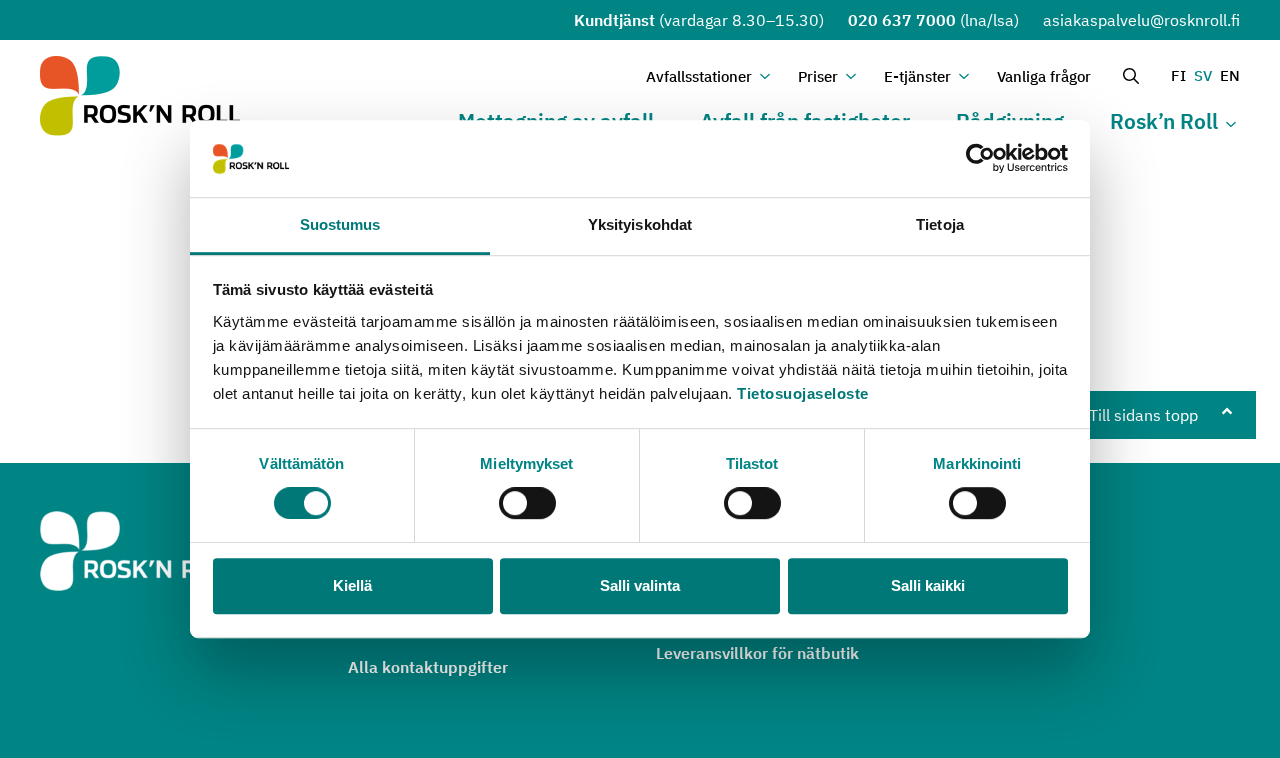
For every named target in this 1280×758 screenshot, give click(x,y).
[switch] (527, 503)
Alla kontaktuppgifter (428, 667)
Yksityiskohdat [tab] (640, 224)
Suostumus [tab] (340, 224)
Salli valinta (640, 585)
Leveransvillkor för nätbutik (757, 653)
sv (1203, 75)
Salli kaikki (928, 585)
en (1230, 75)
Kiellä (352, 585)
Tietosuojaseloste (803, 393)
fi (1178, 75)
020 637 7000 (902, 20)
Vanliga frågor (1044, 76)
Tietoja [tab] (940, 224)
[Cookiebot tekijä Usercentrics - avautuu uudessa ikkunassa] (980, 159)
